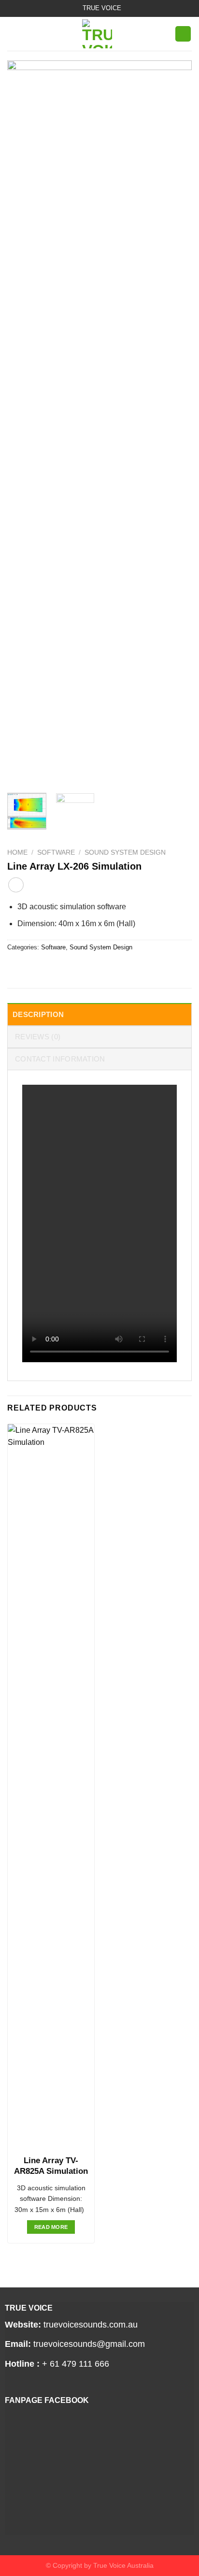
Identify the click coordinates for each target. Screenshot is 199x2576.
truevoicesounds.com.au (91, 2325)
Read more (51, 2227)
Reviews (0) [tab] (38, 1037)
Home (17, 852)
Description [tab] (38, 1014)
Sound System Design (125, 852)
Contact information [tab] (60, 1059)
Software (56, 852)
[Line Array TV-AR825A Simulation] (51, 1787)
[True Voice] (97, 34)
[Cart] (183, 34)
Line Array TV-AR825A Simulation (51, 2166)
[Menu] (13, 34)
